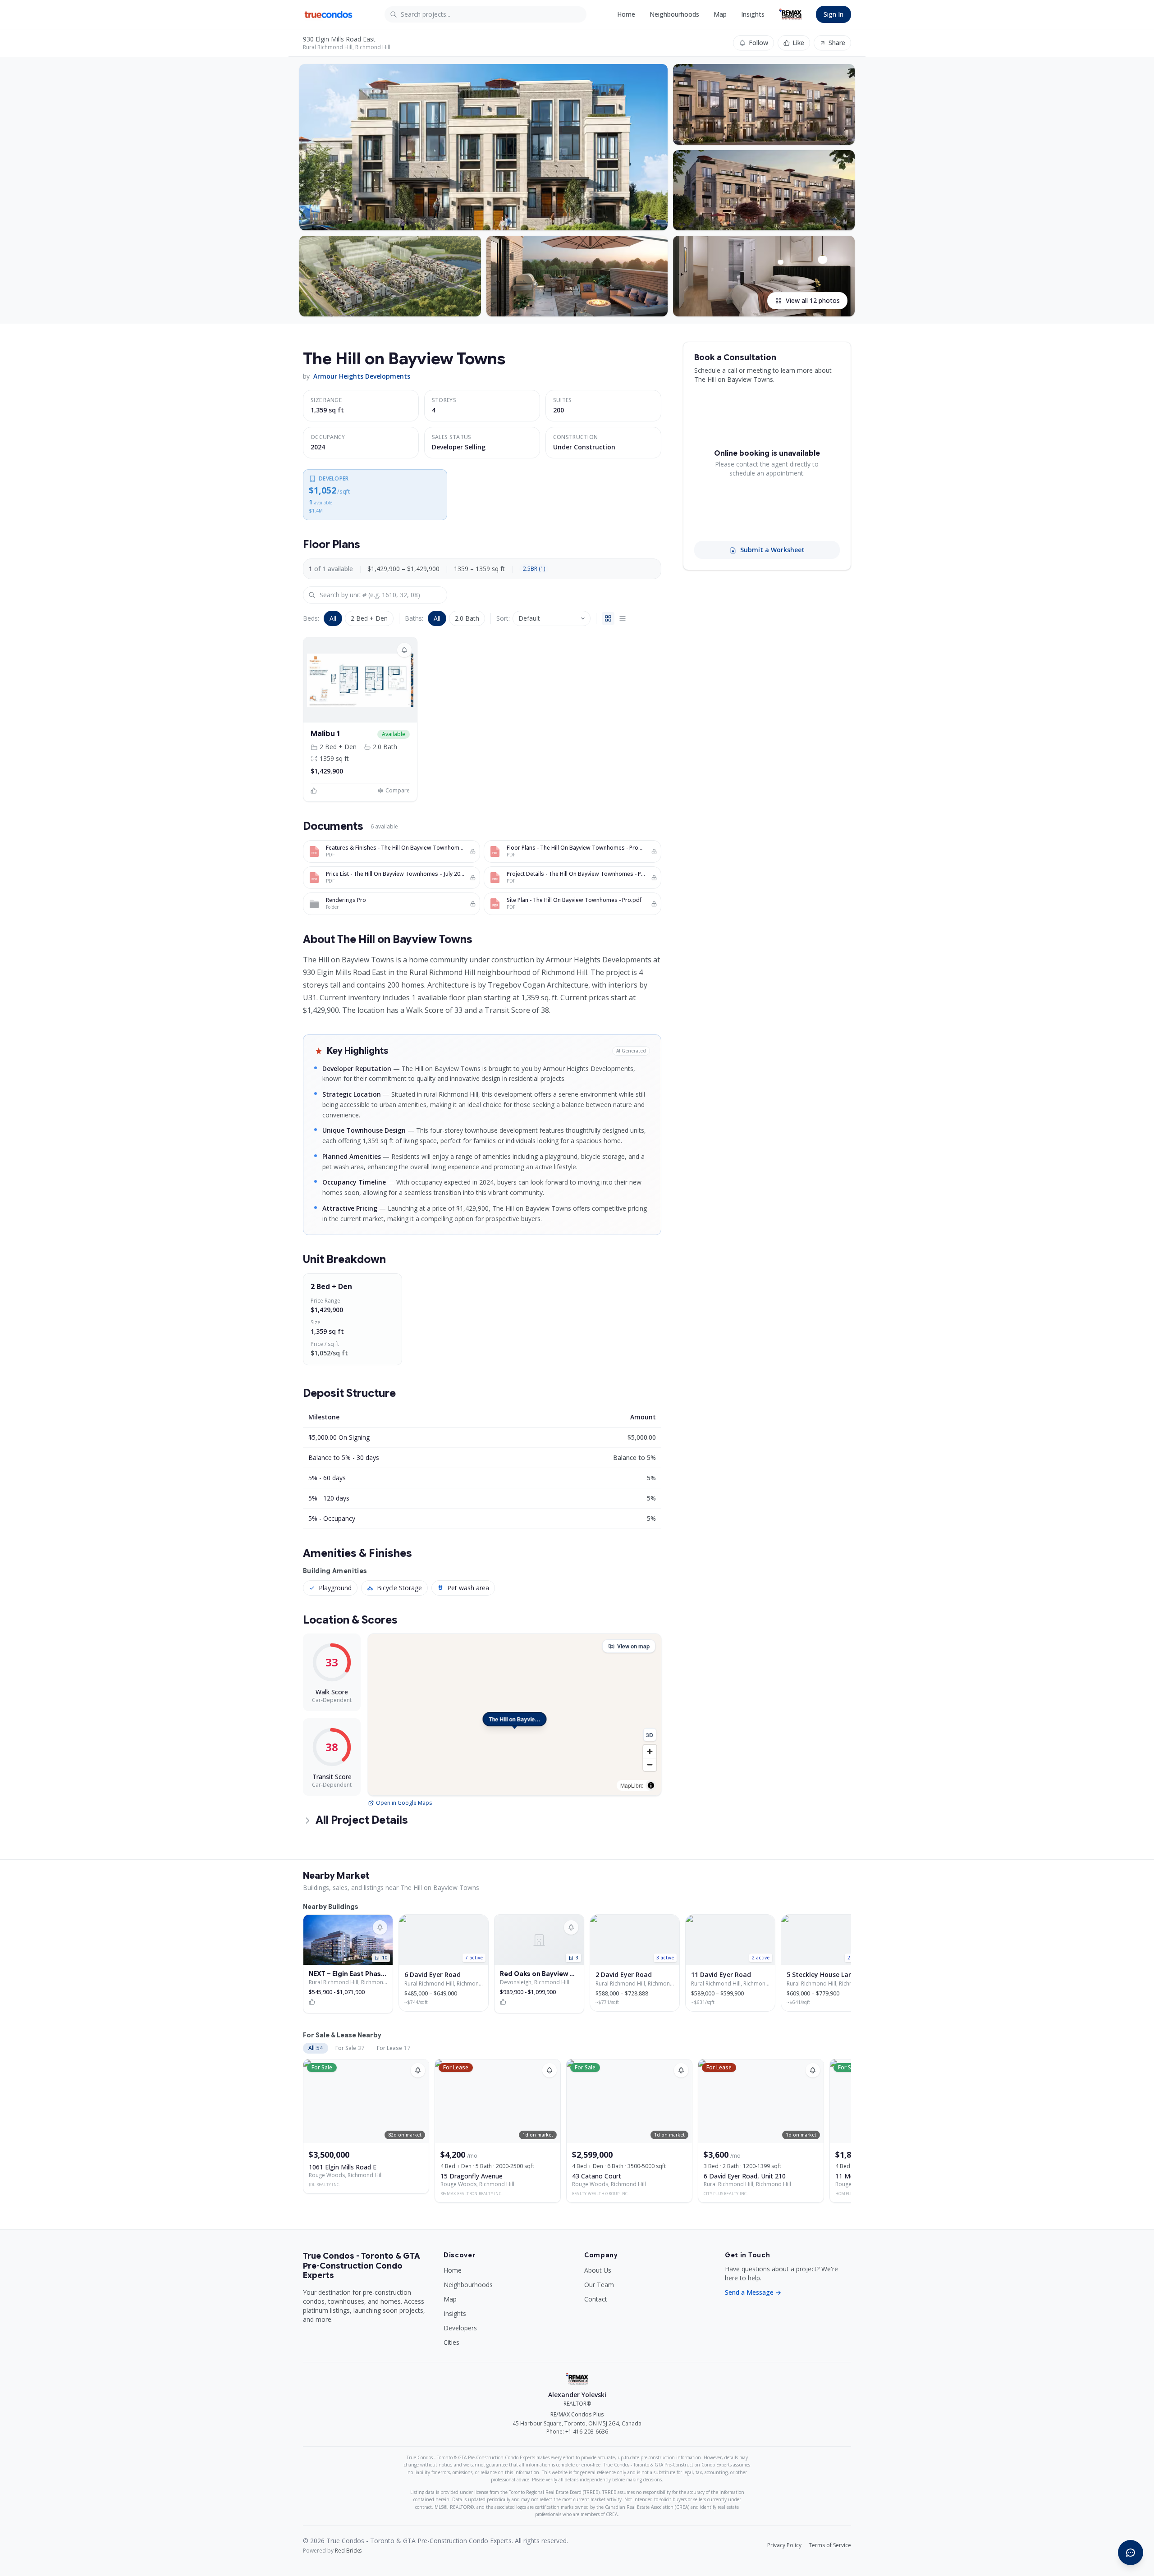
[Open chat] (1131, 2553)
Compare (398, 791)
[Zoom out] (650, 1764)
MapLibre (632, 1785)
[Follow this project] (404, 650)
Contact (596, 2299)
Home (626, 14)
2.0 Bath (467, 618)
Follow (758, 43)
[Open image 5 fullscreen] (577, 276)
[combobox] (485, 14)
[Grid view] (608, 618)
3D (650, 1735)
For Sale (350, 2048)
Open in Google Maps (404, 1803)
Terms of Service (830, 2545)
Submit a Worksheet (772, 550)
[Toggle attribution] (651, 1785)
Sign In (833, 14)
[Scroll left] (304, 1321)
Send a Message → (753, 2292)
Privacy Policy (784, 2545)
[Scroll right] (660, 1321)
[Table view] (623, 618)
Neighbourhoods (674, 14)
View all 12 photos (813, 300)
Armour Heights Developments (362, 376)
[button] (360, 680)
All (333, 618)
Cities (451, 2342)
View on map (633, 1646)
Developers (460, 2328)
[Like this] (315, 791)
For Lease (394, 2048)
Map (720, 14)
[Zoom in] (650, 1751)
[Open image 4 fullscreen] (390, 276)
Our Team (599, 2285)
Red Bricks (348, 2551)
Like (798, 43)
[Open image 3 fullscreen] (764, 190)
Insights (753, 14)
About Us (598, 2270)
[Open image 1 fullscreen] (483, 147)
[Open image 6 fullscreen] (764, 276)
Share (837, 43)
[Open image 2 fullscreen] (764, 104)
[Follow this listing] (418, 2070)
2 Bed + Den (369, 618)
